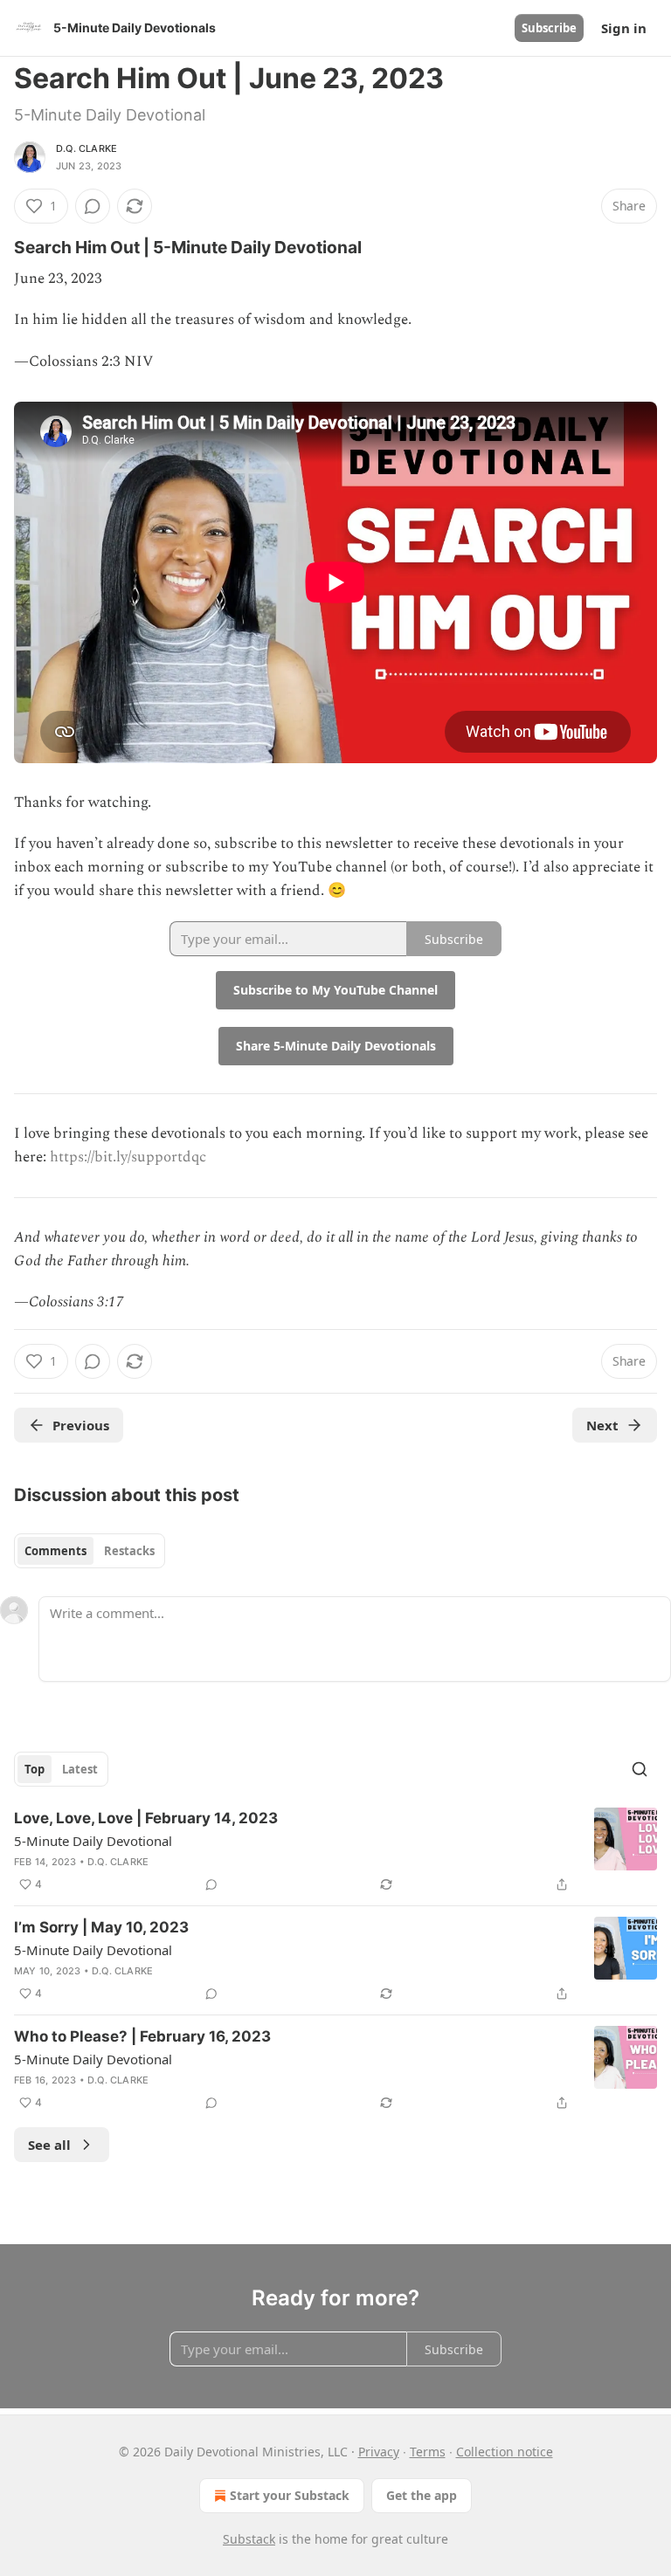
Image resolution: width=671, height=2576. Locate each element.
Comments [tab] (55, 1551)
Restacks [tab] (129, 1551)
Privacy (379, 2452)
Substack (249, 2539)
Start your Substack (290, 2495)
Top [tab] (35, 1769)
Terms (428, 2452)
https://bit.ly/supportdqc (128, 1157)
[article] (335, 1851)
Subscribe (549, 28)
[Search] (640, 1769)
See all (49, 2145)
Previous (81, 1425)
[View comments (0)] (93, 206)
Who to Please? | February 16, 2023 (142, 2036)
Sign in (624, 28)
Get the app (422, 2495)
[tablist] (90, 1551)
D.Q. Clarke (86, 148)
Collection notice (505, 2452)
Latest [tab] (80, 1769)
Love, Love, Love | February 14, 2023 (146, 1818)
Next (602, 1425)
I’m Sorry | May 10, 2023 (101, 1927)
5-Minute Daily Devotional (93, 1841)
